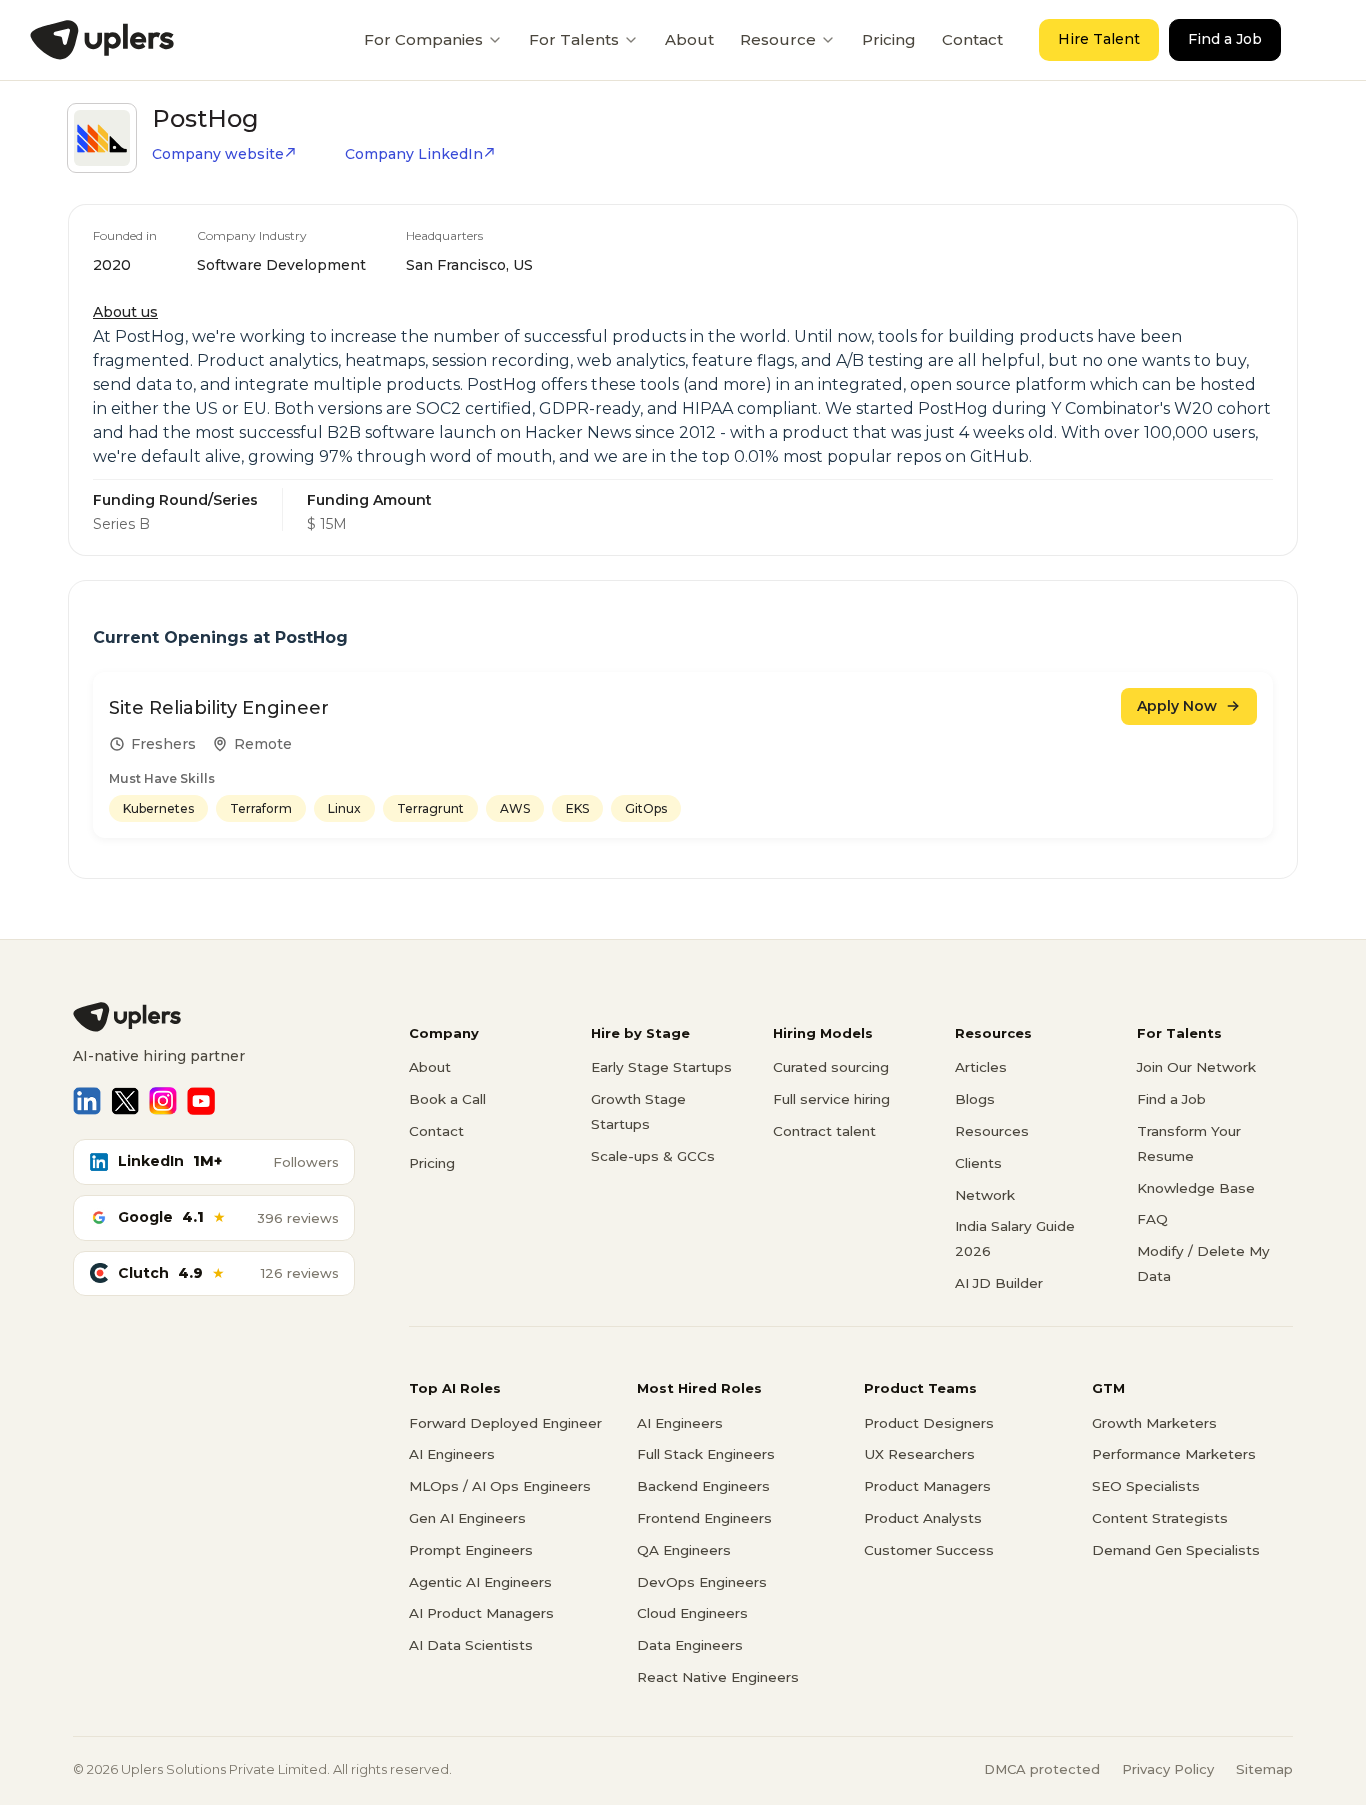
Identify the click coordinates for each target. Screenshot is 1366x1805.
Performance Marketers (1174, 1454)
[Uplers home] (214, 1017)
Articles (981, 1067)
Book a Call (447, 1099)
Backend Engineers (703, 1486)
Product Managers (927, 1486)
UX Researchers (919, 1454)
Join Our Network (1196, 1067)
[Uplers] (102, 40)
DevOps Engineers (702, 1582)
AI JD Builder (999, 1283)
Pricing (889, 39)
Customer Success (929, 1550)
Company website (218, 154)
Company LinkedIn (414, 154)
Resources (992, 1131)
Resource (778, 39)
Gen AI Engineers (467, 1518)
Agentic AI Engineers (480, 1582)
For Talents (574, 39)
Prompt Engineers (471, 1550)
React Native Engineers (718, 1677)
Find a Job (1225, 39)
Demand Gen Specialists (1176, 1550)
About (689, 39)
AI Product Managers (481, 1613)
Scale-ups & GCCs (653, 1156)
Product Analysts (923, 1518)
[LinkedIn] (87, 1101)
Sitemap (1264, 1769)
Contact (972, 39)
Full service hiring (831, 1099)
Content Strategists (1160, 1518)
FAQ (1152, 1219)
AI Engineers (452, 1454)
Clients (978, 1163)
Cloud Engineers (692, 1613)
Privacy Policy (1168, 1769)
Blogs (975, 1099)
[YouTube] (201, 1101)
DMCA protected (1042, 1769)
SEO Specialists (1146, 1486)
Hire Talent (1099, 39)
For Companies (423, 39)
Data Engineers (690, 1645)
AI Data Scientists (471, 1645)
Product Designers (929, 1423)
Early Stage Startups (661, 1067)
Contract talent (824, 1131)
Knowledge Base (1196, 1188)
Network (985, 1195)
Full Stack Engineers (706, 1454)
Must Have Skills (162, 778)
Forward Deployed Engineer (505, 1423)
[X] (125, 1101)
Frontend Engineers (704, 1518)
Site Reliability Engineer (219, 708)
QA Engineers (684, 1550)
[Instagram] (163, 1101)
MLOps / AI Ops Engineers (500, 1486)
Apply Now (1177, 706)
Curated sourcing (831, 1067)
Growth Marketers (1154, 1423)
